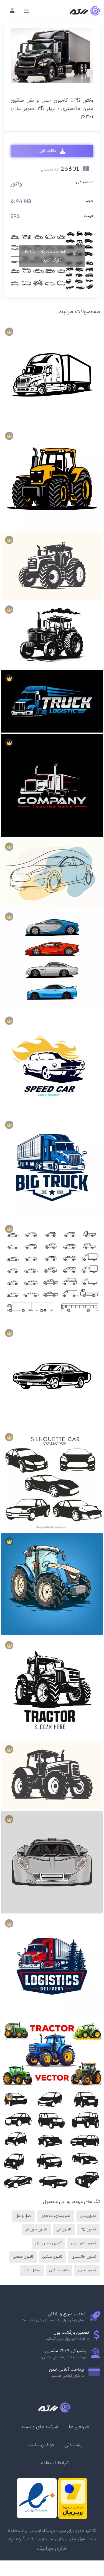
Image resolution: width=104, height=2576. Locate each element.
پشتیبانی (73, 2445)
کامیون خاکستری (84, 2257)
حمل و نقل (24, 2216)
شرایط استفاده (55, 2463)
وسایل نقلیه (32, 2270)
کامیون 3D (88, 2230)
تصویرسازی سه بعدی (55, 2216)
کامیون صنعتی (23, 2257)
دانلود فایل (48, 151)
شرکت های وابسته (40, 2427)
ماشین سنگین (59, 2270)
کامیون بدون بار (36, 2230)
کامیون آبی (64, 2230)
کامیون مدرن (87, 2270)
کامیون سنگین (52, 2257)
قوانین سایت (41, 2445)
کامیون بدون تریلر (83, 2243)
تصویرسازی (88, 2216)
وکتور (16, 184)
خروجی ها (79, 2427)
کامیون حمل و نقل (49, 2243)
